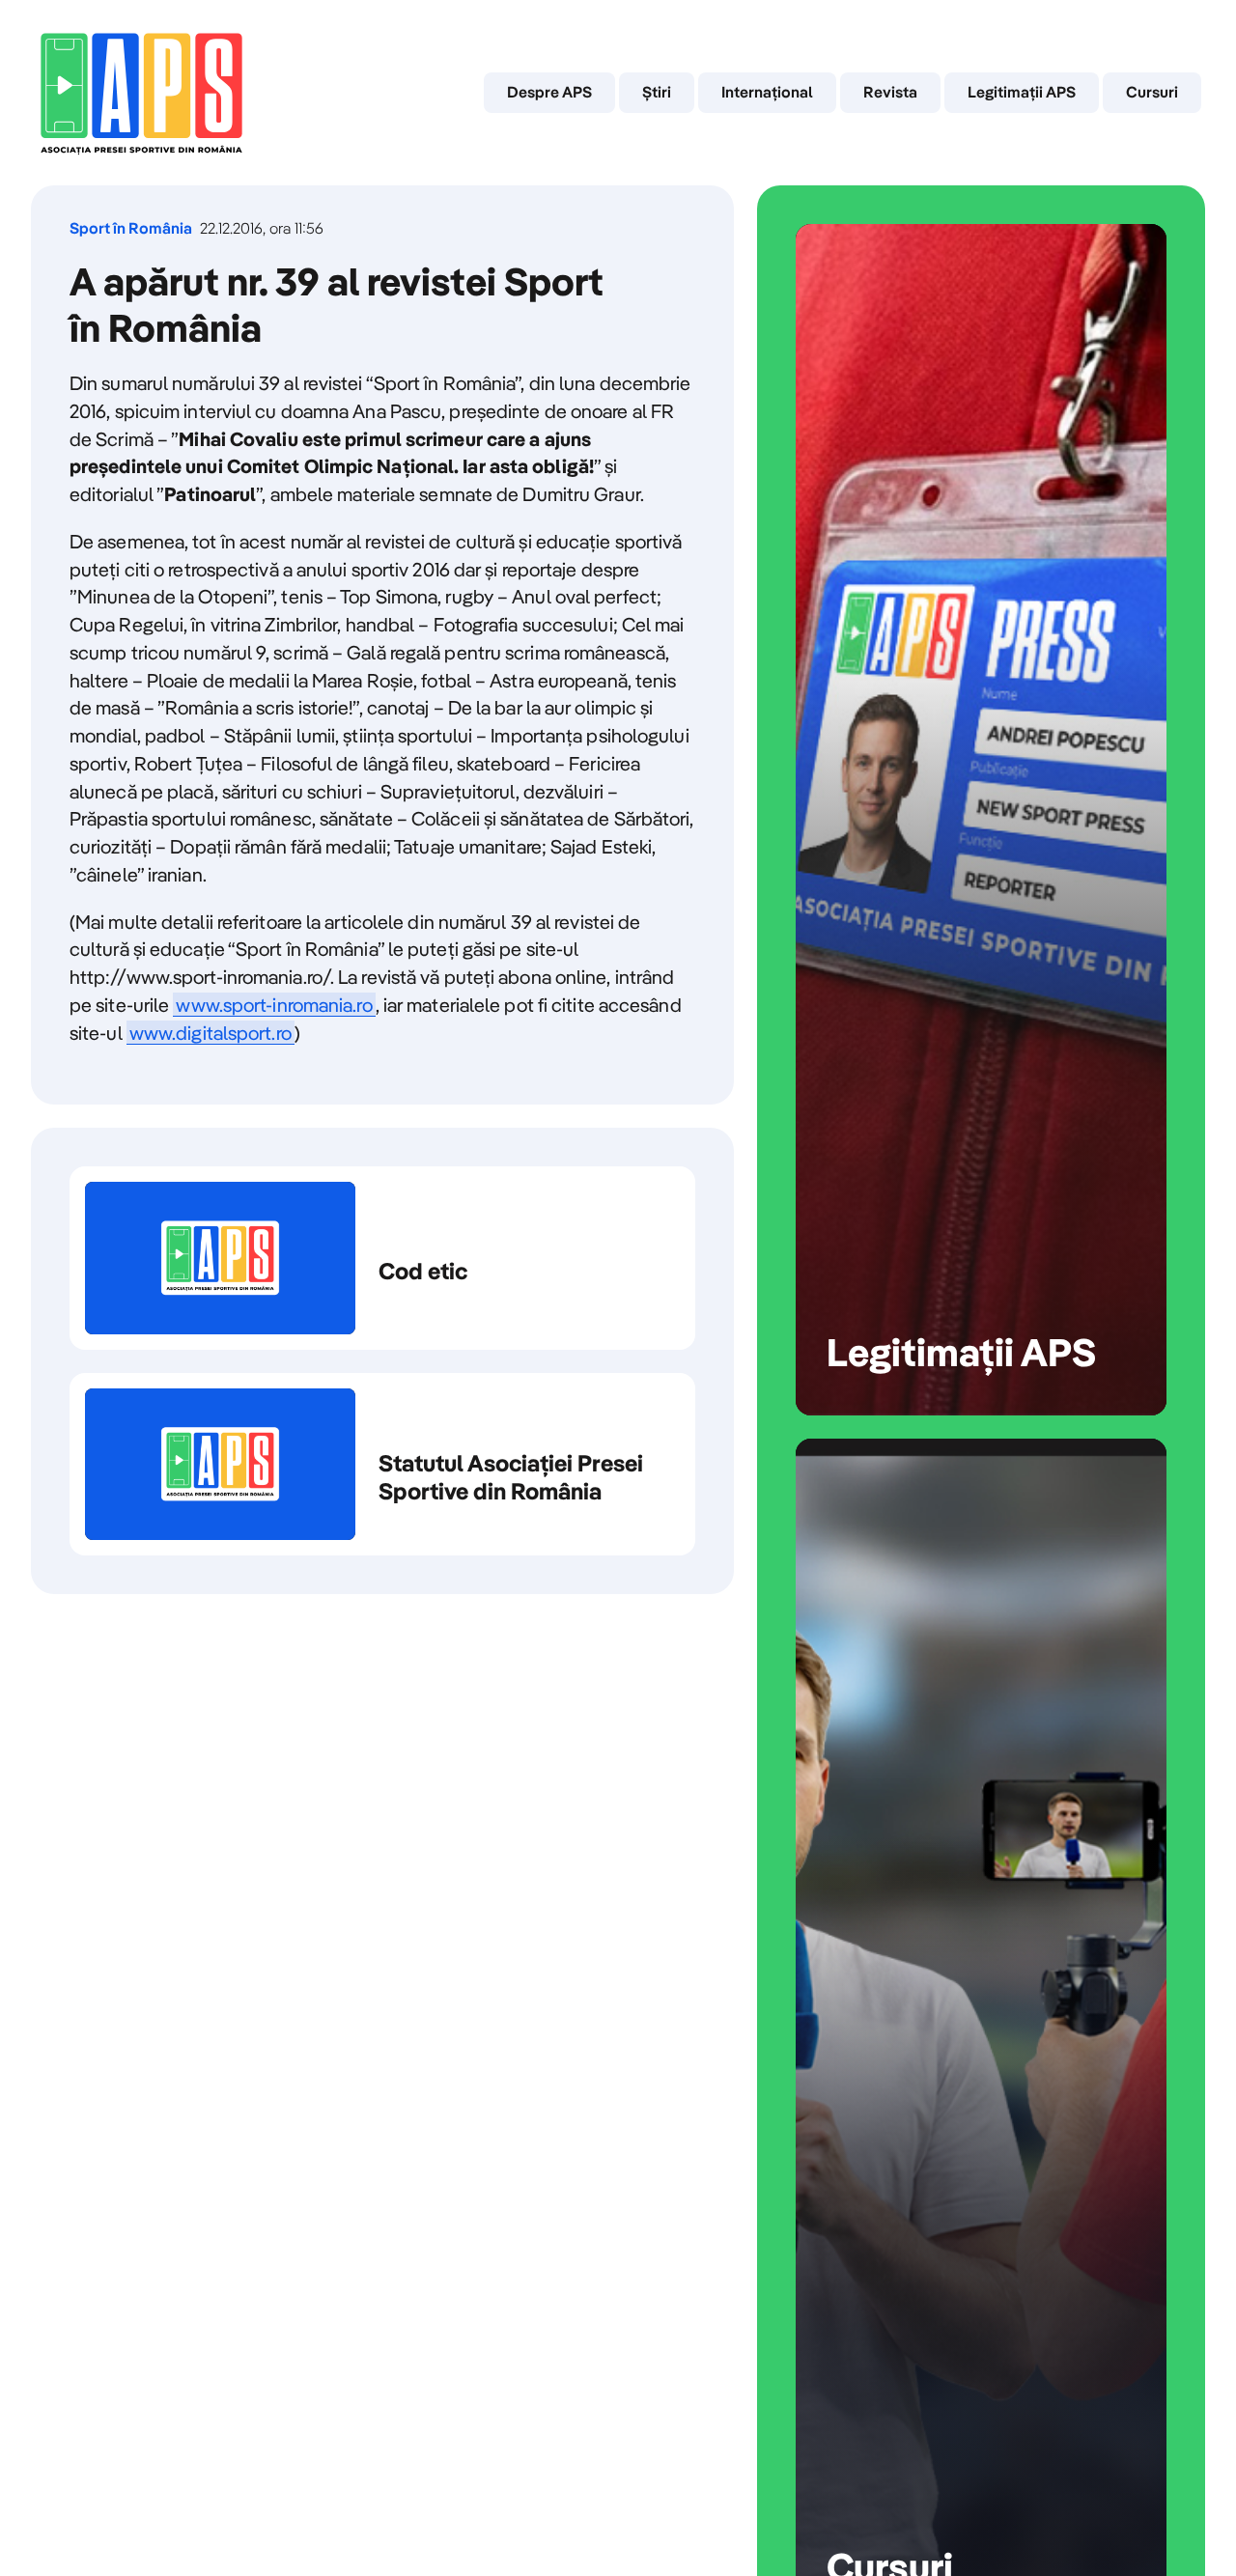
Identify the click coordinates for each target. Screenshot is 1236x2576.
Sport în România (131, 228)
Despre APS (549, 92)
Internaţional (767, 92)
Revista (890, 92)
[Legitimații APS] (981, 820)
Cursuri (1152, 92)
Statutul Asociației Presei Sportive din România (382, 1465)
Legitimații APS (1022, 92)
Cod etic (382, 1258)
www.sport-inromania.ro (274, 1005)
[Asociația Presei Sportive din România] (141, 93)
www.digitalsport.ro (211, 1033)
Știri (657, 92)
